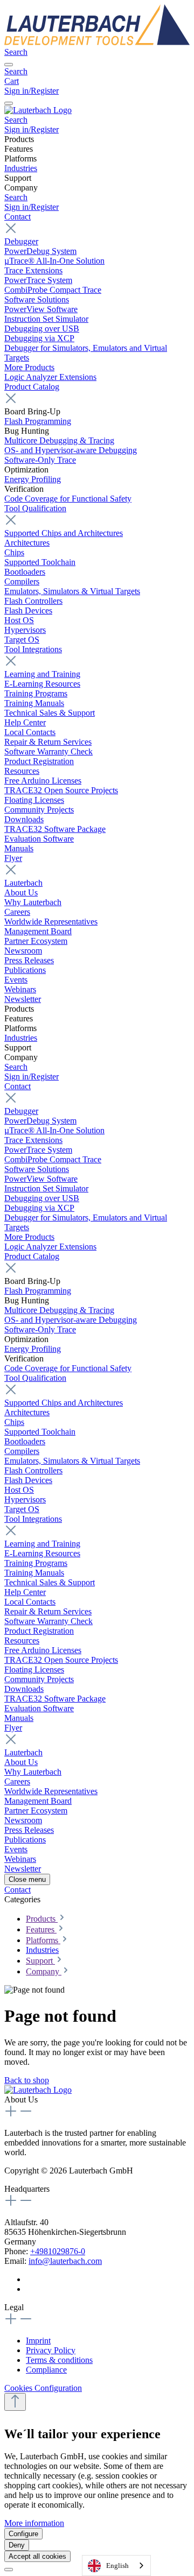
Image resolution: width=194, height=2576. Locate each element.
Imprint (38, 2341)
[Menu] (9, 65)
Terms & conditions (59, 2360)
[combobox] (116, 2566)
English (117, 2566)
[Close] (9, 2570)
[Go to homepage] (97, 42)
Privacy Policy (51, 2350)
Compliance (46, 2370)
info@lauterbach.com (65, 2261)
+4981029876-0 (58, 2251)
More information (34, 2523)
